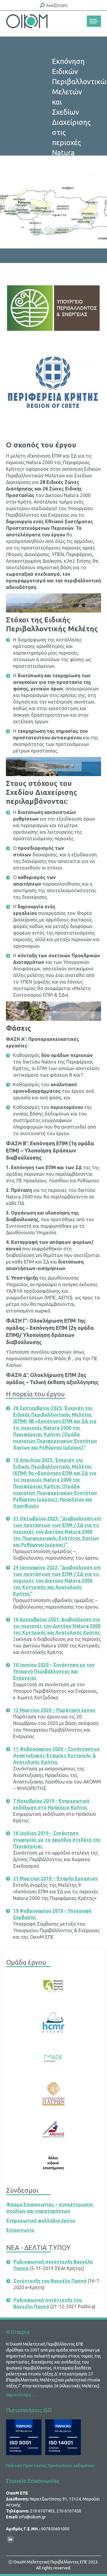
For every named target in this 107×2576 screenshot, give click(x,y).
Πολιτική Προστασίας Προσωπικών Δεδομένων (50, 2466)
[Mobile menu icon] (94, 21)
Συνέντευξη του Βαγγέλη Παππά (50, 2281)
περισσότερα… (21, 2395)
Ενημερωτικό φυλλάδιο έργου (41, 2220)
